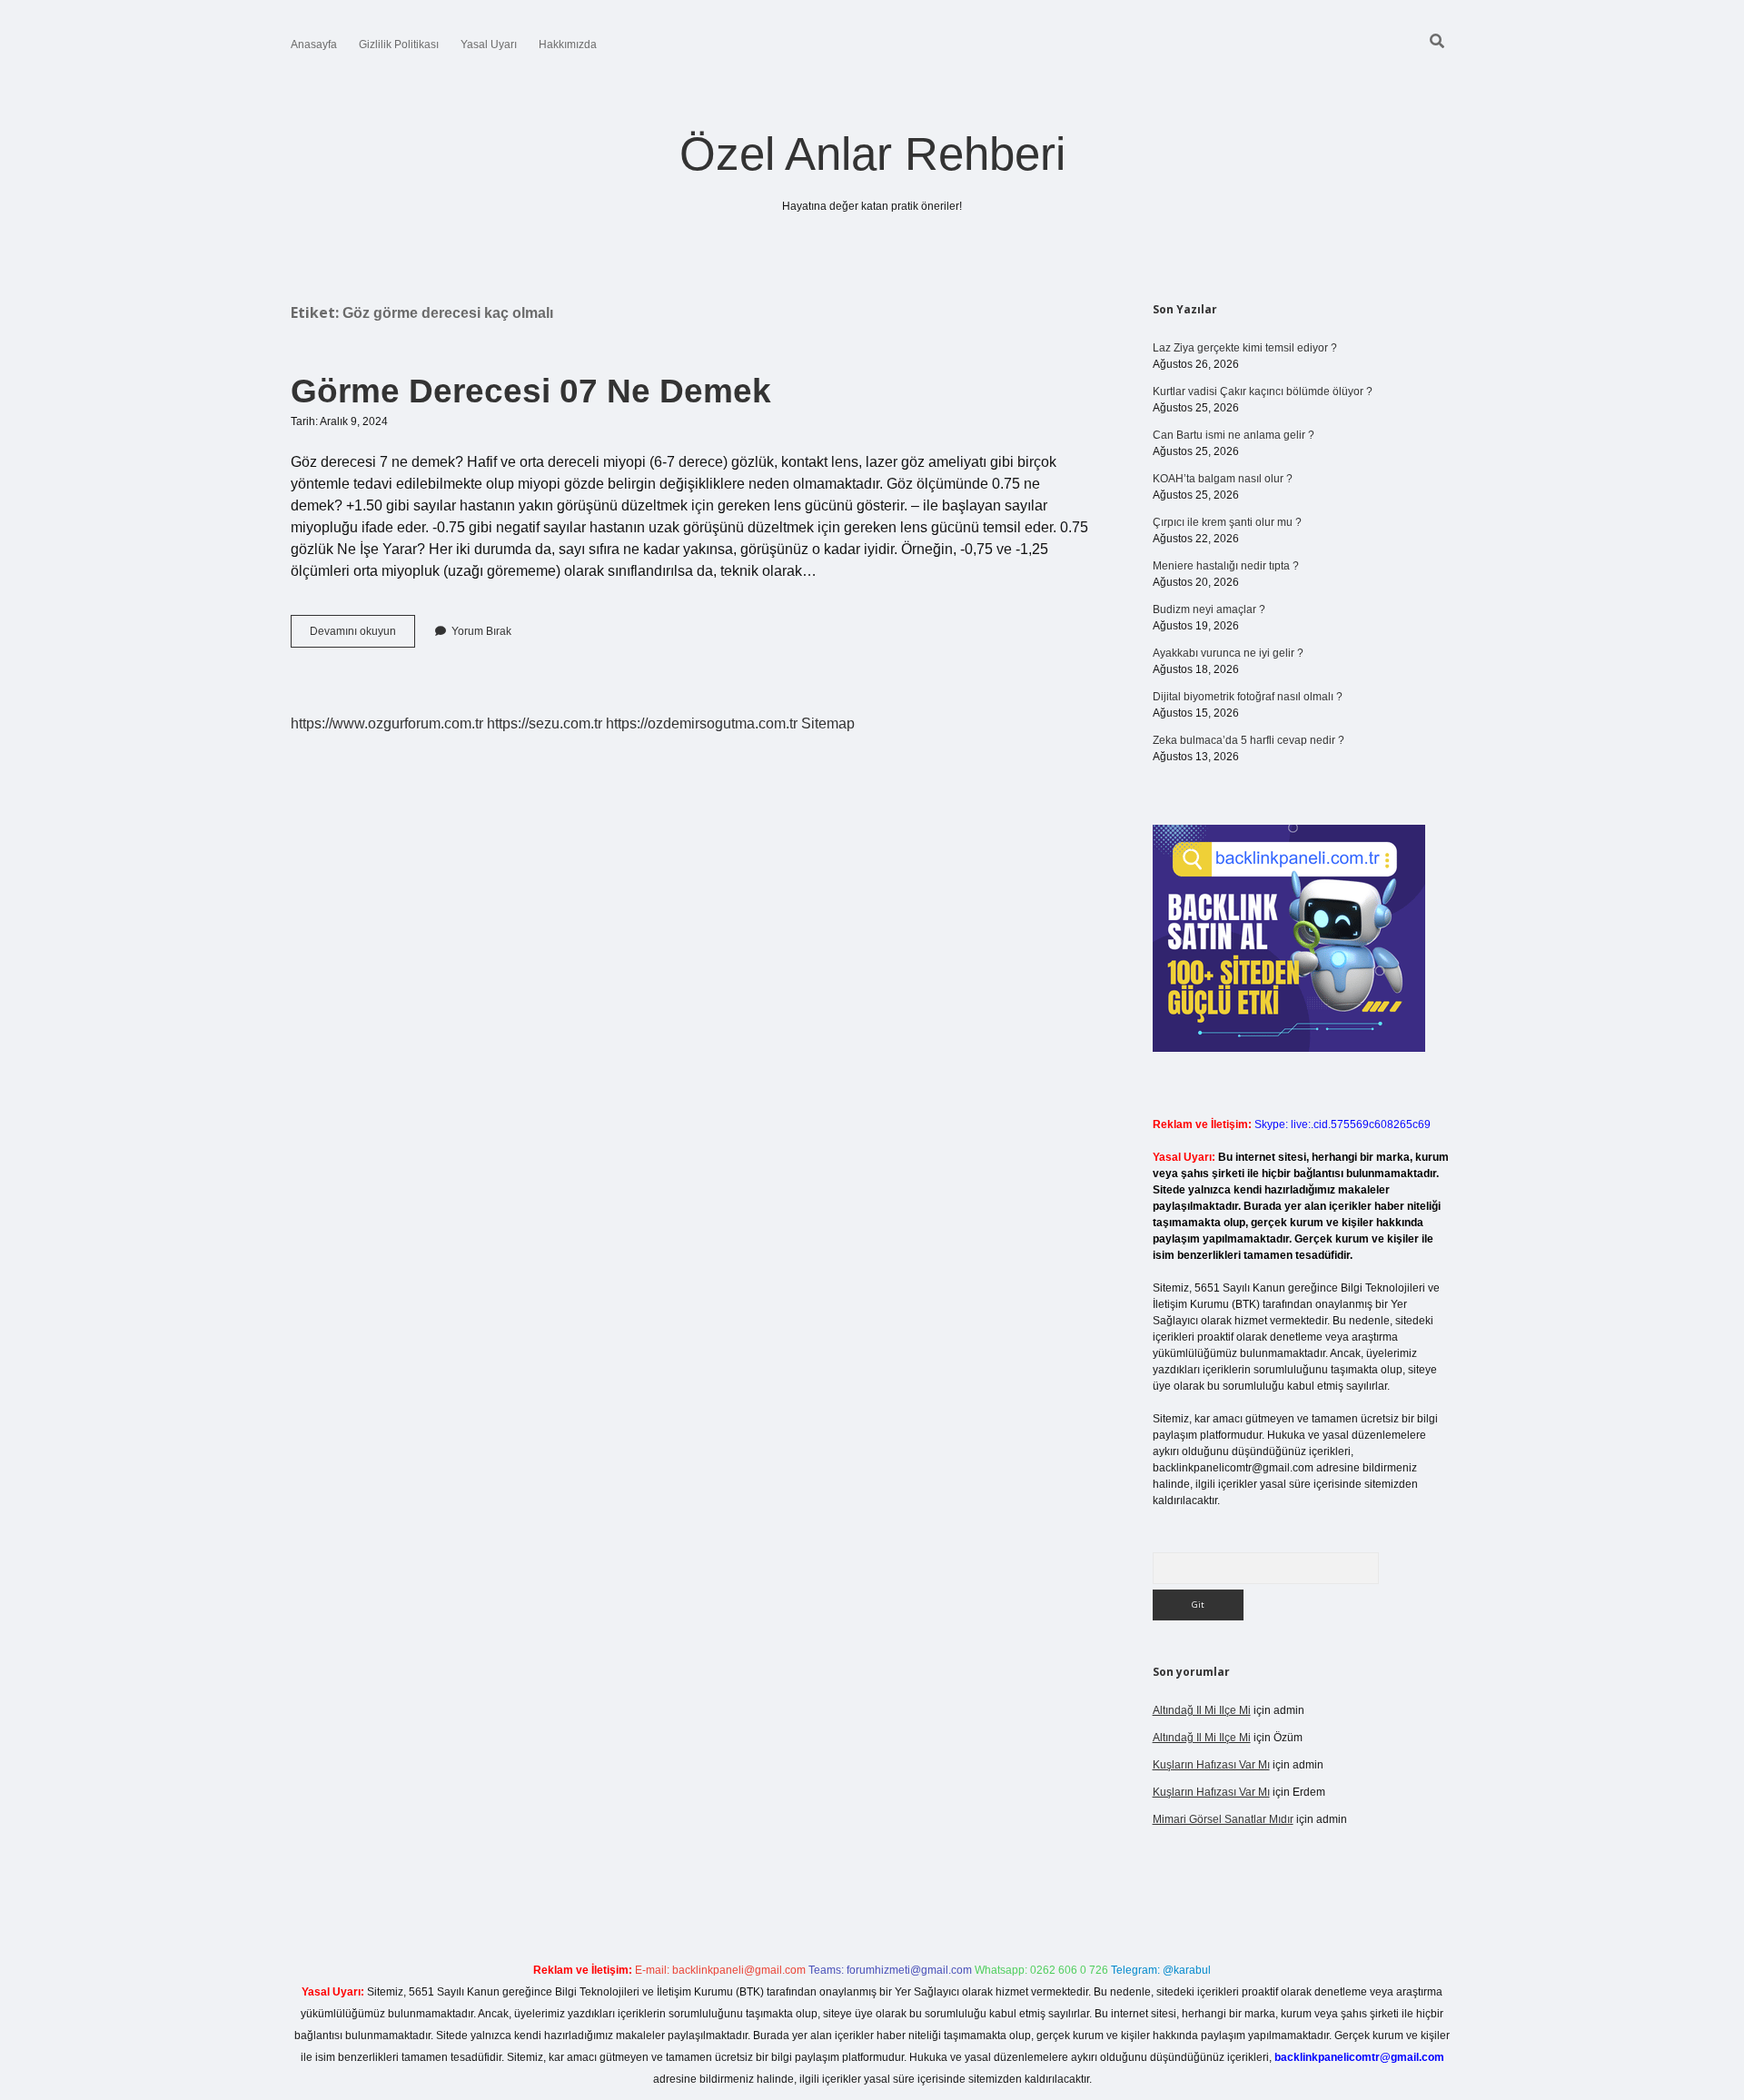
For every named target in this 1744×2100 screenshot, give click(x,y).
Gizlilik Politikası (399, 45)
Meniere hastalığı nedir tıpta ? (1226, 566)
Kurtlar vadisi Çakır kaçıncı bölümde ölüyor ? (1263, 391)
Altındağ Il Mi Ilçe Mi (1202, 1710)
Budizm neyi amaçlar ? (1209, 609)
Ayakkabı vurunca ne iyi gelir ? (1228, 653)
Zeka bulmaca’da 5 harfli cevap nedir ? (1249, 740)
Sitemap (828, 723)
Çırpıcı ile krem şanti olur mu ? (1227, 522)
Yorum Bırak (481, 631)
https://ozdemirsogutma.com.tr (702, 723)
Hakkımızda (568, 45)
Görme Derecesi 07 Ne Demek (531, 391)
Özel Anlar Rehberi (872, 154)
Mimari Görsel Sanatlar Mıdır (1223, 1819)
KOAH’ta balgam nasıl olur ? (1223, 479)
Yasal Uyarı (489, 45)
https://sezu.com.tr (545, 723)
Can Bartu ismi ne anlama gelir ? (1234, 435)
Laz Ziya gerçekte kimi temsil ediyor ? (1245, 348)
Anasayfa (314, 45)
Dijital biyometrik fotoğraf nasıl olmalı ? (1248, 697)
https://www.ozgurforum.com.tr (387, 723)
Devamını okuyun (362, 636)
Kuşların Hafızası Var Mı (1211, 1765)
